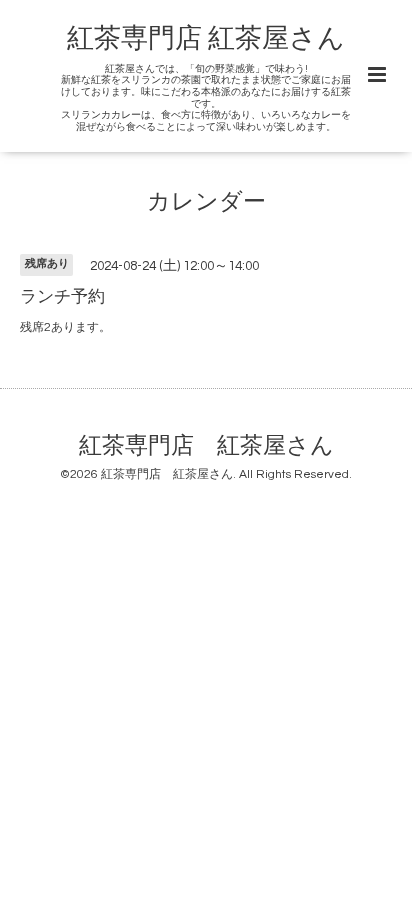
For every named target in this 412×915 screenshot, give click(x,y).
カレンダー (206, 202)
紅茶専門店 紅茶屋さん (206, 39)
